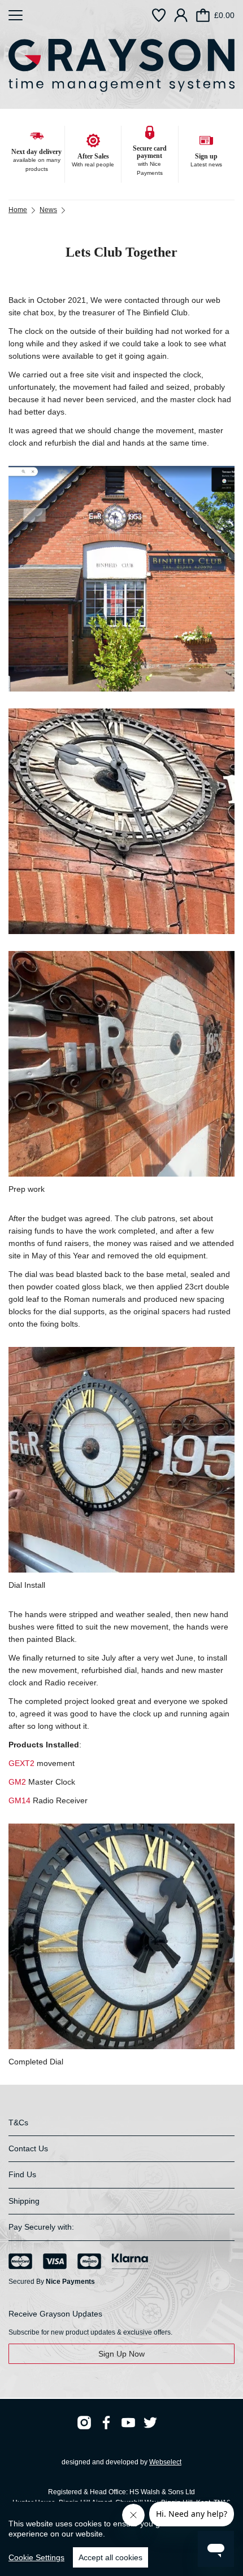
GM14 (19, 1800)
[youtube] (128, 2423)
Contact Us (28, 2148)
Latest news (206, 164)
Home (18, 210)
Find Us (22, 2174)
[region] (121, 2539)
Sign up (206, 156)
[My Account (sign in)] (181, 15)
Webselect (165, 2462)
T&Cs (18, 2123)
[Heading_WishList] (159, 15)
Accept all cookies (110, 2557)
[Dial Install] (121, 1460)
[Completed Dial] (121, 1936)
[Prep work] (121, 1064)
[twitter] (150, 2423)
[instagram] (84, 2423)
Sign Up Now (121, 2354)
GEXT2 (21, 1763)
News (48, 210)
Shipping (24, 2201)
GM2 (17, 1782)
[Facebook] (106, 2423)
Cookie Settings (36, 2557)
